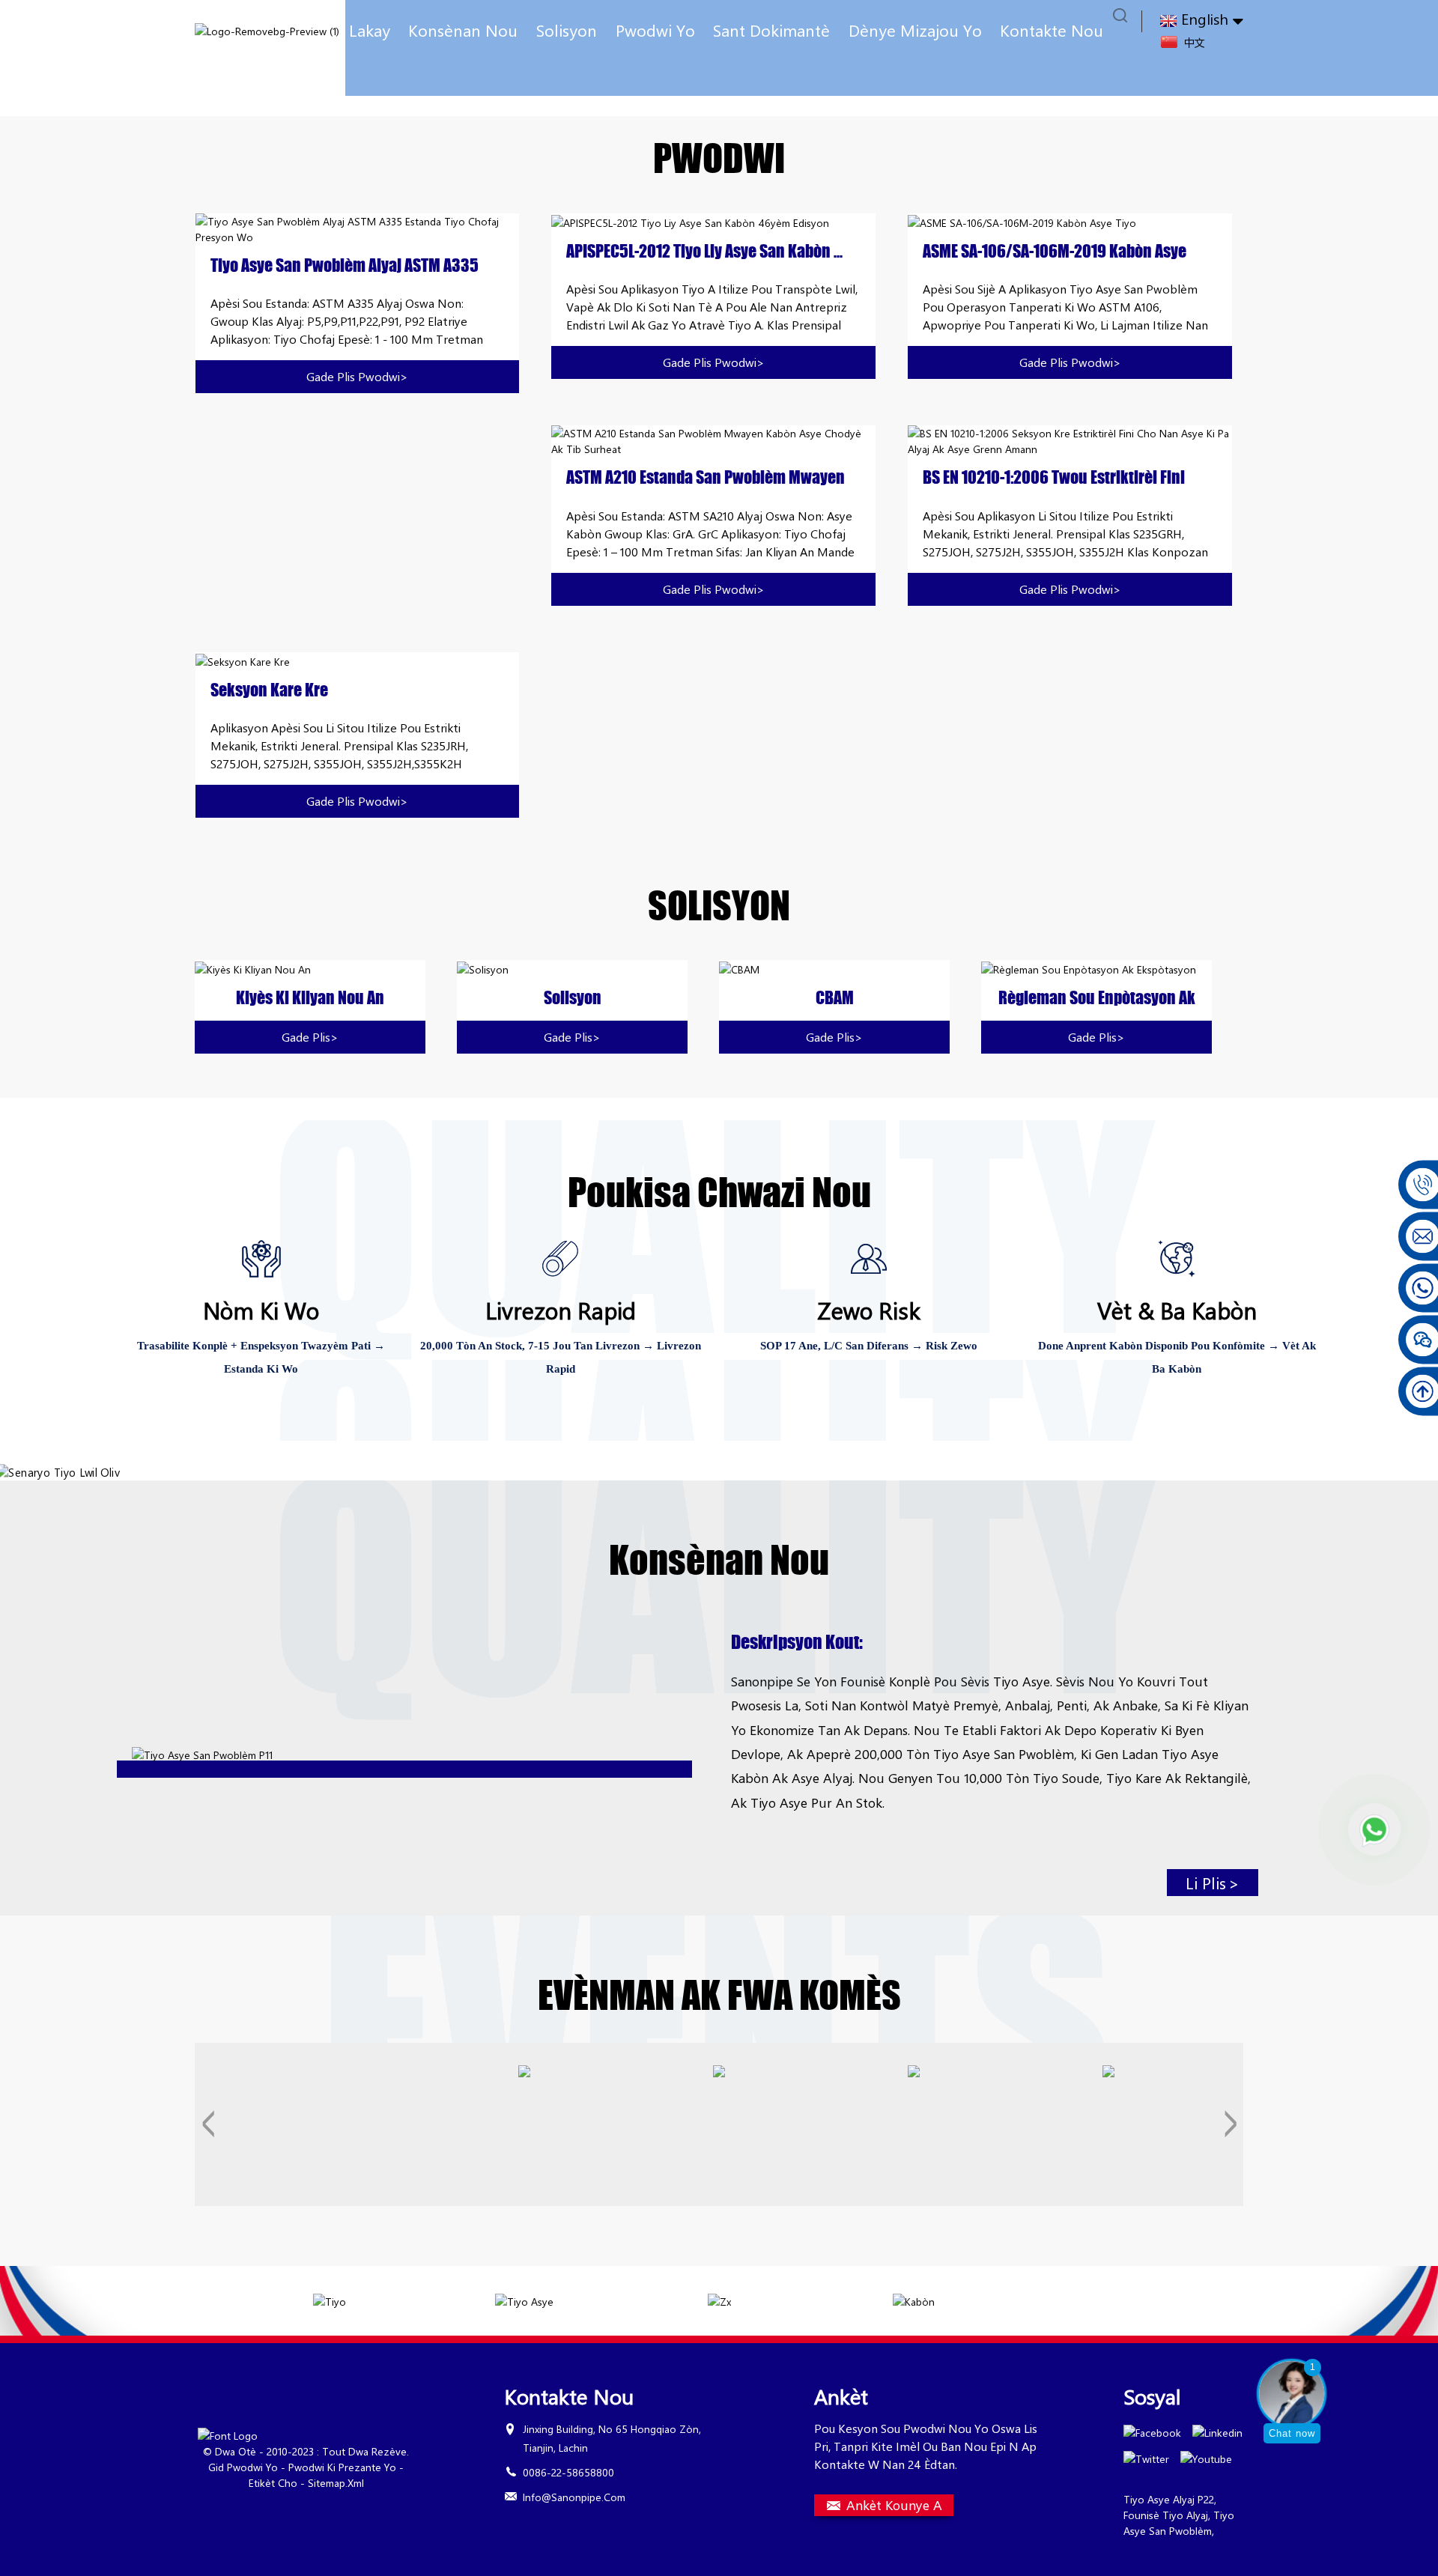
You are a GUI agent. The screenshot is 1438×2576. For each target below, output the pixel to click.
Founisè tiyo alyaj (1166, 2515)
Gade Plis (310, 1037)
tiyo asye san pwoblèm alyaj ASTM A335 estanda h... (345, 266)
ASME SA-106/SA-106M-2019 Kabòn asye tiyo (1055, 252)
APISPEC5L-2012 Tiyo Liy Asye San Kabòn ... (704, 252)
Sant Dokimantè (771, 30)
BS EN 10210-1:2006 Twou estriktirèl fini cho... (1054, 478)
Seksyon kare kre (269, 690)
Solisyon (567, 30)
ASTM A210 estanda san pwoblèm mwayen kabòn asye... (706, 478)
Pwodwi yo (655, 30)
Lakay (370, 30)
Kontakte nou (1052, 30)
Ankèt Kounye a (894, 2505)
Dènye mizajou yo (915, 30)
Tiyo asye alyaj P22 (1169, 2499)
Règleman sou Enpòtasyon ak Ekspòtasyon (1097, 998)
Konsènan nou (463, 30)
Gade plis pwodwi (357, 376)
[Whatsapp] (1374, 1829)
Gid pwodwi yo (243, 2467)
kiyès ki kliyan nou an (310, 998)
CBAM (835, 998)
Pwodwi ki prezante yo (342, 2467)
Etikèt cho (273, 2483)
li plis (1213, 1883)
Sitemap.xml (336, 2483)
